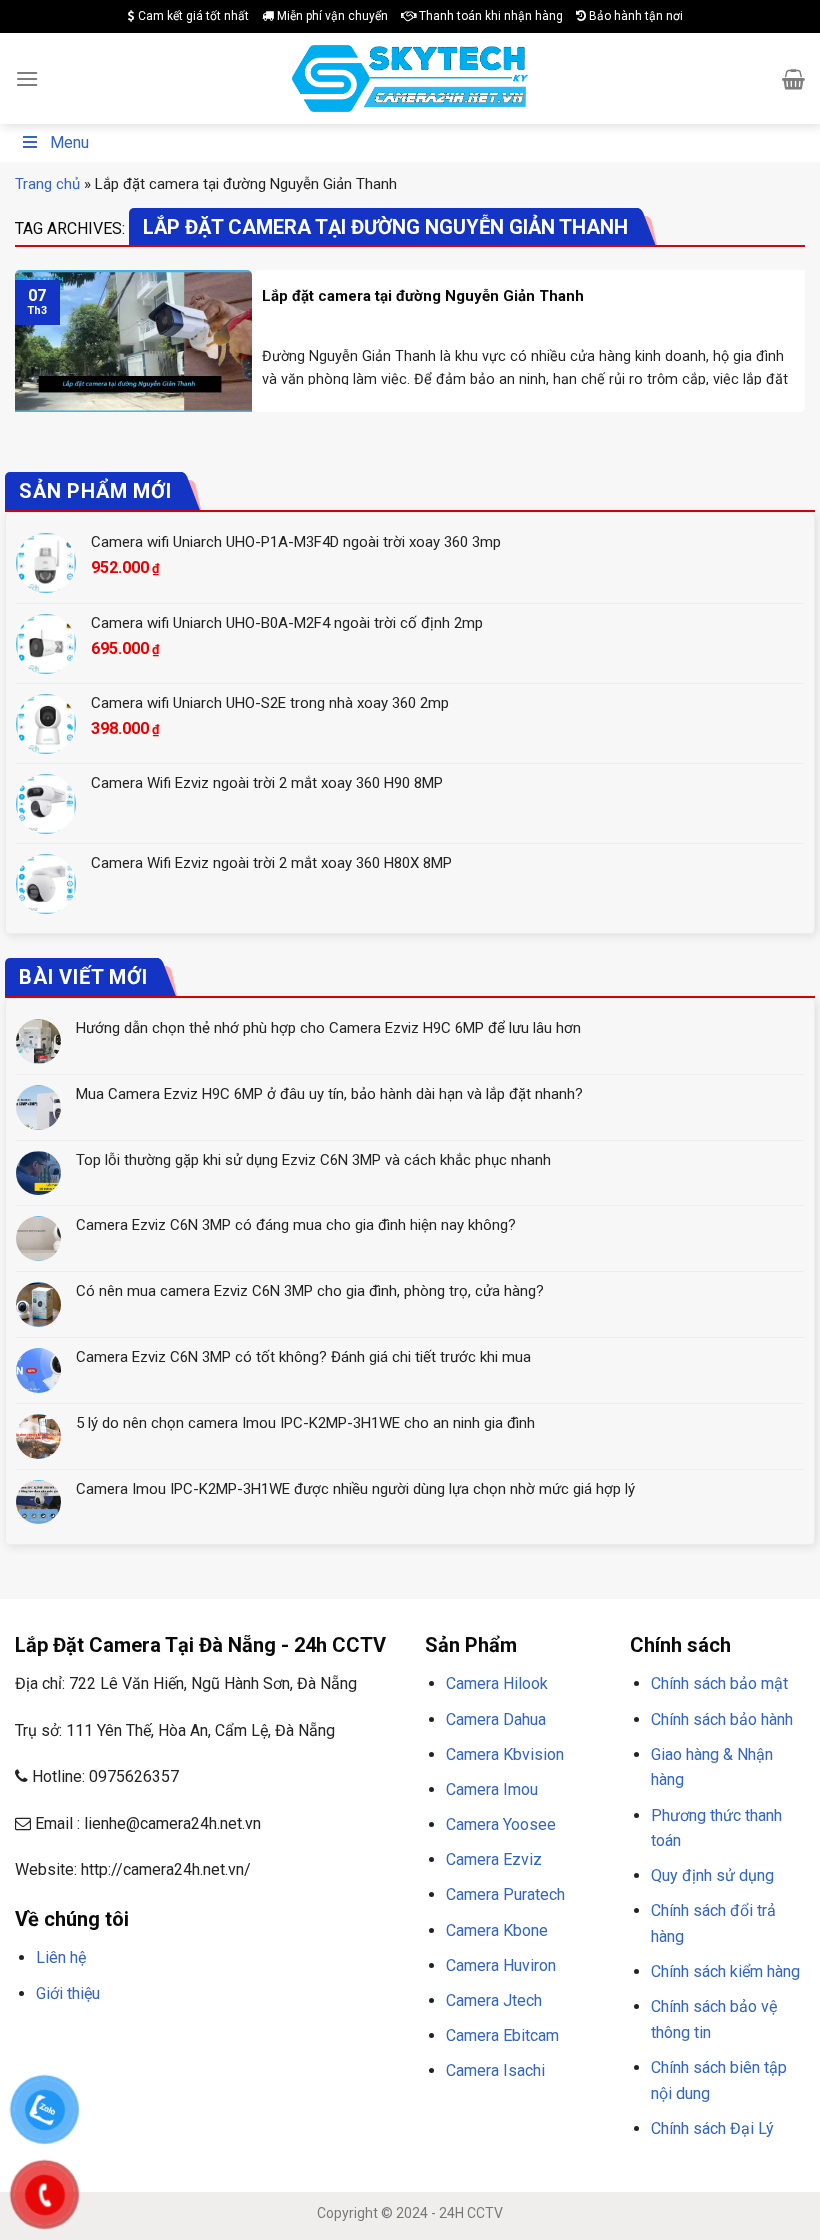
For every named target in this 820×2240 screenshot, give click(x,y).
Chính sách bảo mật (719, 1683)
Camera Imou (492, 1789)
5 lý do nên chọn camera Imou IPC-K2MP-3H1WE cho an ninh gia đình (305, 1423)
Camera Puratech (505, 1894)
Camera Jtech (494, 2000)
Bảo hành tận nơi (634, 16)
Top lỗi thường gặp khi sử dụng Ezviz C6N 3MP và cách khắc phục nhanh (313, 1160)
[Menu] (27, 78)
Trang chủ (47, 184)
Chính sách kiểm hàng (725, 1971)
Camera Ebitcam (502, 2035)
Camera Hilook (497, 1683)
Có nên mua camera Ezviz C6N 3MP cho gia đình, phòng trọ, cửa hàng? (310, 1291)
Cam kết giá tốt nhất (192, 16)
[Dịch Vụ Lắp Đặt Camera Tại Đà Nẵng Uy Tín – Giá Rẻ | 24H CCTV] (410, 78)
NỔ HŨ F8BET (158, 2066)
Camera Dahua (496, 1719)
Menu (69, 142)
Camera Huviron (501, 1965)
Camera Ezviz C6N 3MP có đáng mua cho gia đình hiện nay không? (296, 1225)
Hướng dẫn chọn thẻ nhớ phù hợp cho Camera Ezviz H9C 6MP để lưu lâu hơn (328, 1028)
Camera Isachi (495, 2070)
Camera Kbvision (505, 1754)
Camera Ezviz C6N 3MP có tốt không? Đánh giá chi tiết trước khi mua (303, 1357)
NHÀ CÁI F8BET (211, 2041)
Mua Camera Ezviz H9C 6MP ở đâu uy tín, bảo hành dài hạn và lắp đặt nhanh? (329, 1094)
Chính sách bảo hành (722, 1719)
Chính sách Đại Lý (712, 2128)
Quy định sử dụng (712, 1875)
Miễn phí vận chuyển (331, 16)
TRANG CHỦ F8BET (111, 2041)
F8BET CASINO (299, 2041)
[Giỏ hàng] (793, 79)
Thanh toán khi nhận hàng (489, 16)
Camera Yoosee (501, 1824)
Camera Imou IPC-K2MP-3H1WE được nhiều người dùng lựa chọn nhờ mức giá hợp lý (355, 1489)
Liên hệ (61, 1957)
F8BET (32, 2041)
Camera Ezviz (494, 1859)
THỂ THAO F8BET (257, 2066)
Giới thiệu (68, 1993)
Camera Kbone (497, 1930)
